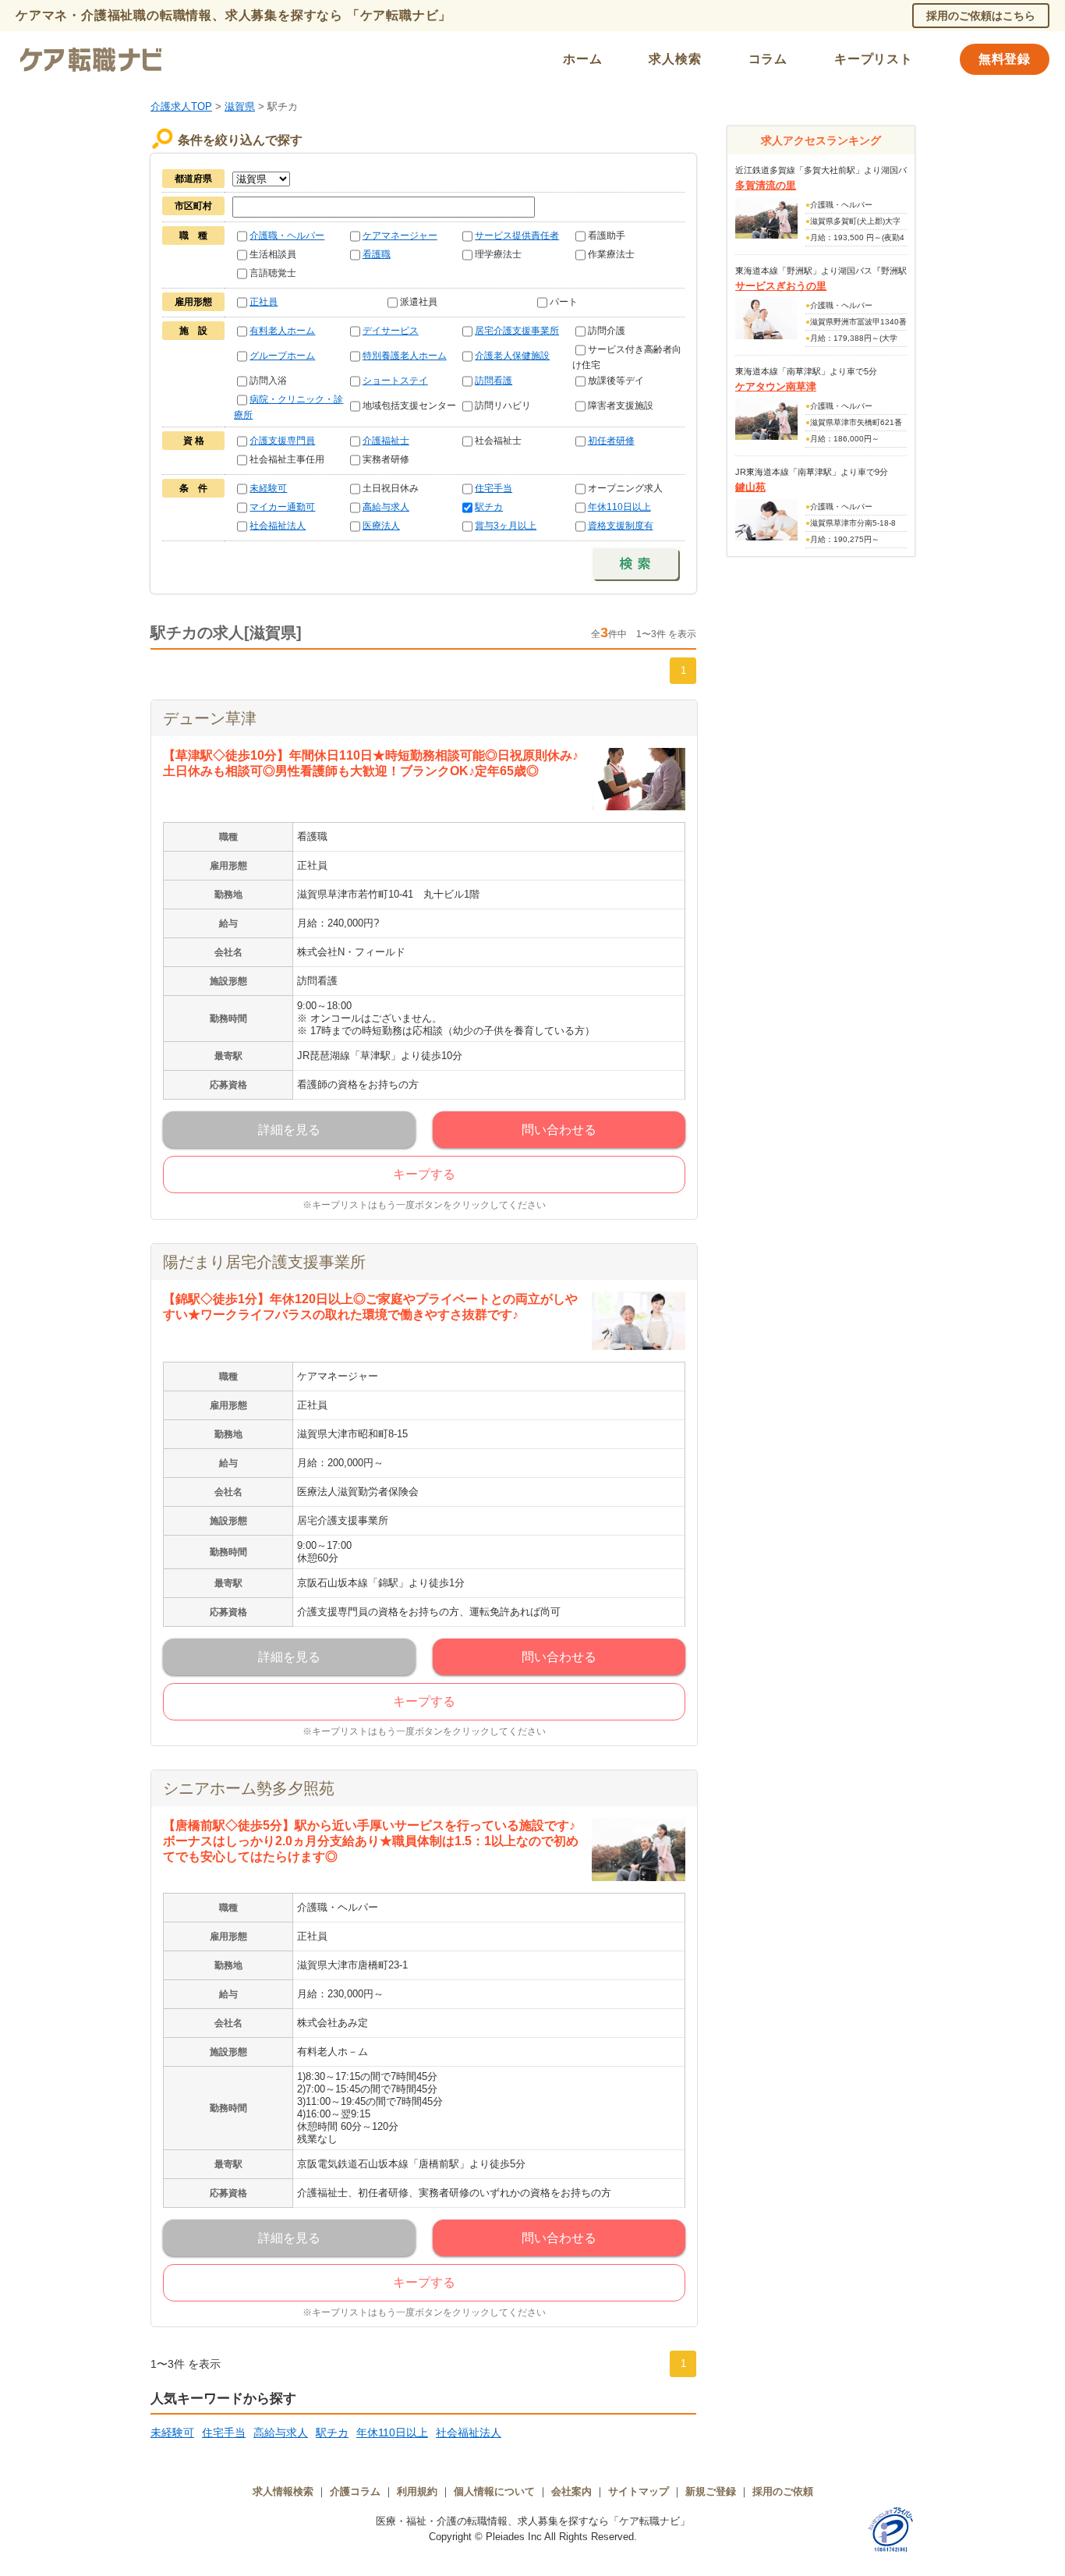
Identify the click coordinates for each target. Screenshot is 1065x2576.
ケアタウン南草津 (776, 386)
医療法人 (381, 526)
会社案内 (571, 2491)
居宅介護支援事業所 (517, 331)
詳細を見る (289, 1130)
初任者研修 (611, 441)
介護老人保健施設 (512, 356)
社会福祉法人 (278, 526)
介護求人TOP (181, 106)
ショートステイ (395, 381)
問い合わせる (559, 1130)
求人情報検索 (283, 2491)
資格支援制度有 (621, 526)
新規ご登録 (711, 2491)
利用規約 (417, 2491)
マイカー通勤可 (282, 507)
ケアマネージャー (400, 236)
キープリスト (874, 59)
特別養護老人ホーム (405, 356)
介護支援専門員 (282, 441)
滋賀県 (240, 106)
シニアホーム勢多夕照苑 (249, 1788)
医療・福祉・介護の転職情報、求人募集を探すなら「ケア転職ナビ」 (533, 2521)
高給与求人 (386, 507)
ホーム (582, 59)
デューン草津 (210, 718)
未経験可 (268, 488)
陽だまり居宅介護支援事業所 (264, 1262)
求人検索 (675, 59)
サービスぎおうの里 (781, 286)
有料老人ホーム (282, 331)
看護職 (377, 254)
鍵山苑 (750, 487)
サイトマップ (639, 2491)
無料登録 (1005, 59)
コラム (768, 59)
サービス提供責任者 (517, 236)
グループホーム (282, 356)
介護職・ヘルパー (287, 236)
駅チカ (489, 507)
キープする (424, 1174)
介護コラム (355, 2491)
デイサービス (391, 331)
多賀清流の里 (766, 185)
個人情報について (494, 2491)
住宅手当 (494, 488)
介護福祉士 (386, 441)
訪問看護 (494, 381)
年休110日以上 (619, 507)
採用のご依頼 (783, 2491)
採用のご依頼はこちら (981, 16)
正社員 (264, 302)
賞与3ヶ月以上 (506, 526)
